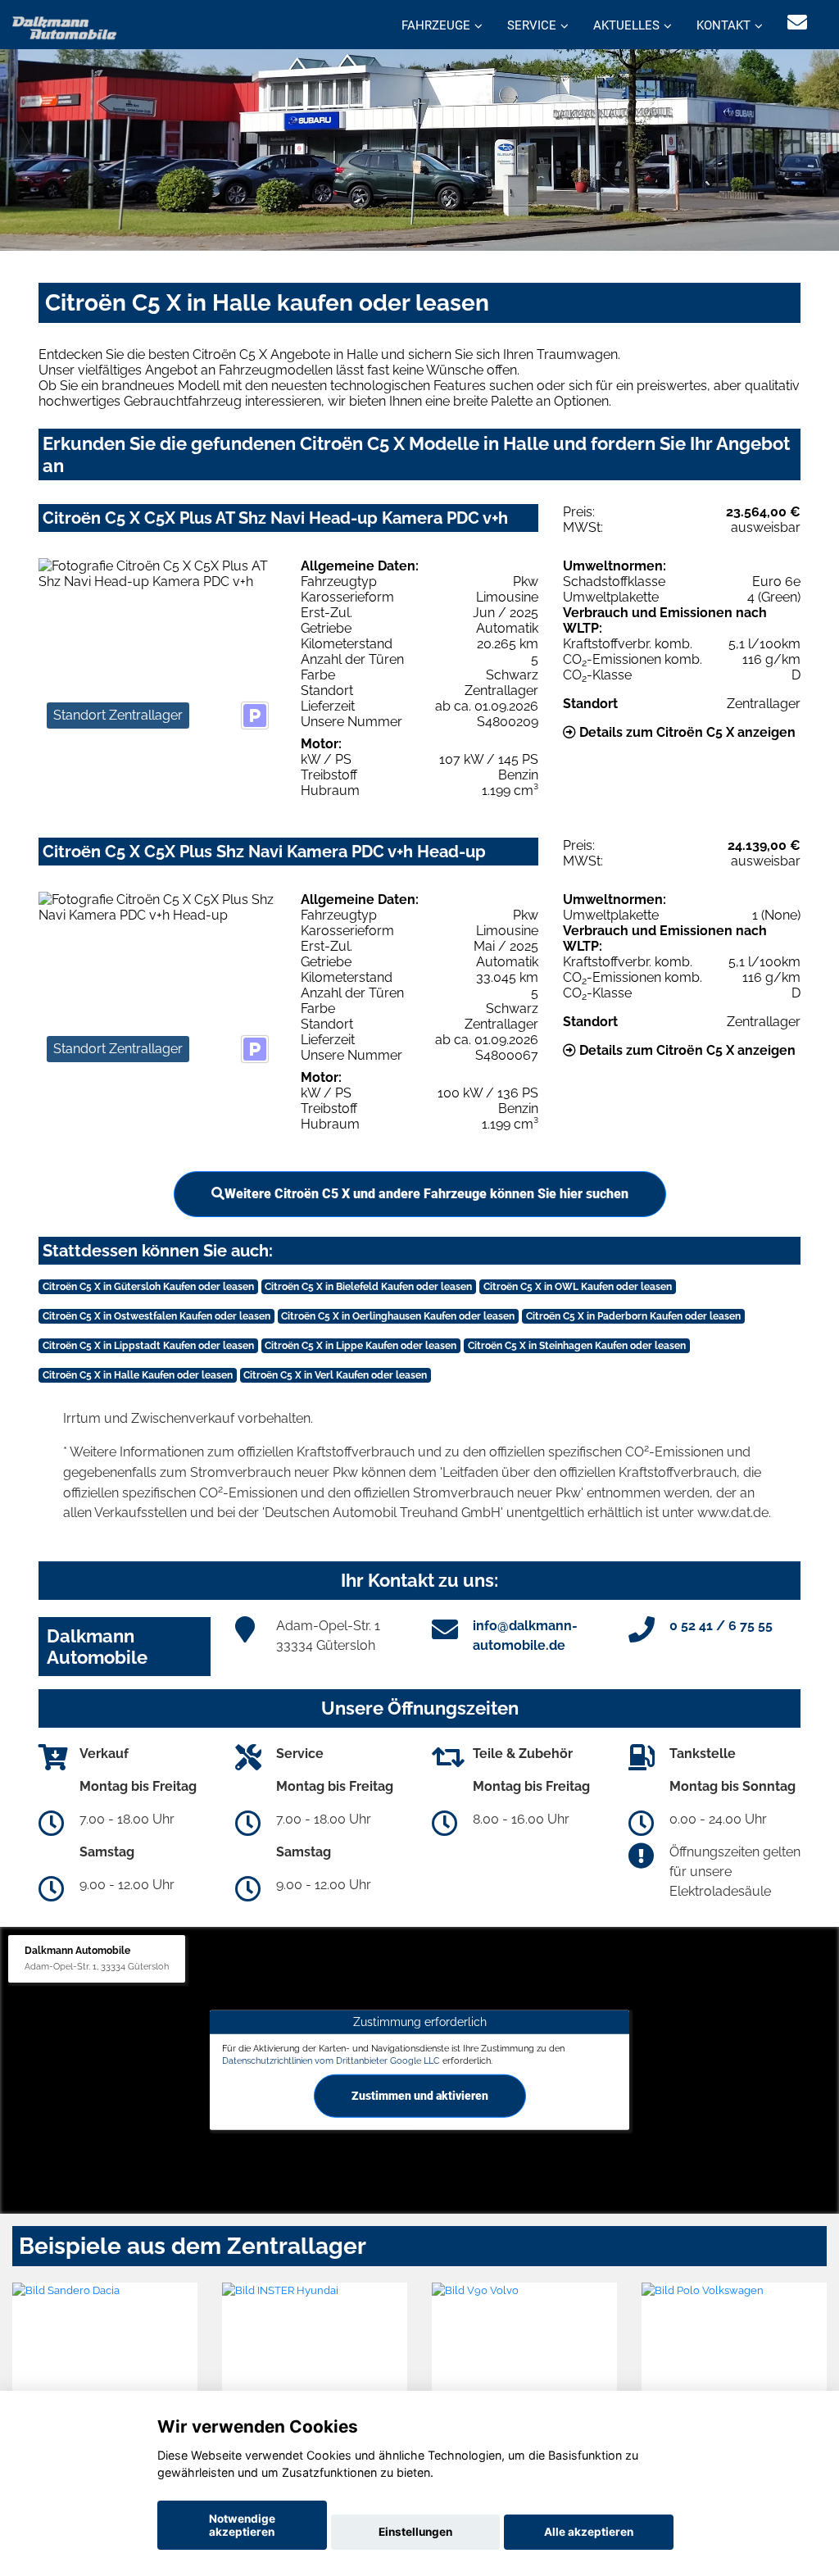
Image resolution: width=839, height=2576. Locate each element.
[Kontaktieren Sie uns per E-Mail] (797, 23)
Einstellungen (415, 2532)
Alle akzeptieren (589, 2532)
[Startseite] (65, 27)
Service (532, 25)
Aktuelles (626, 25)
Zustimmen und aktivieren (420, 2096)
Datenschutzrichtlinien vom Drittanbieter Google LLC (331, 2060)
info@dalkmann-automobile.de (525, 1636)
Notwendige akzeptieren (242, 2525)
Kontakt (723, 25)
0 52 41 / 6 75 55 (721, 1626)
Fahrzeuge (436, 25)
